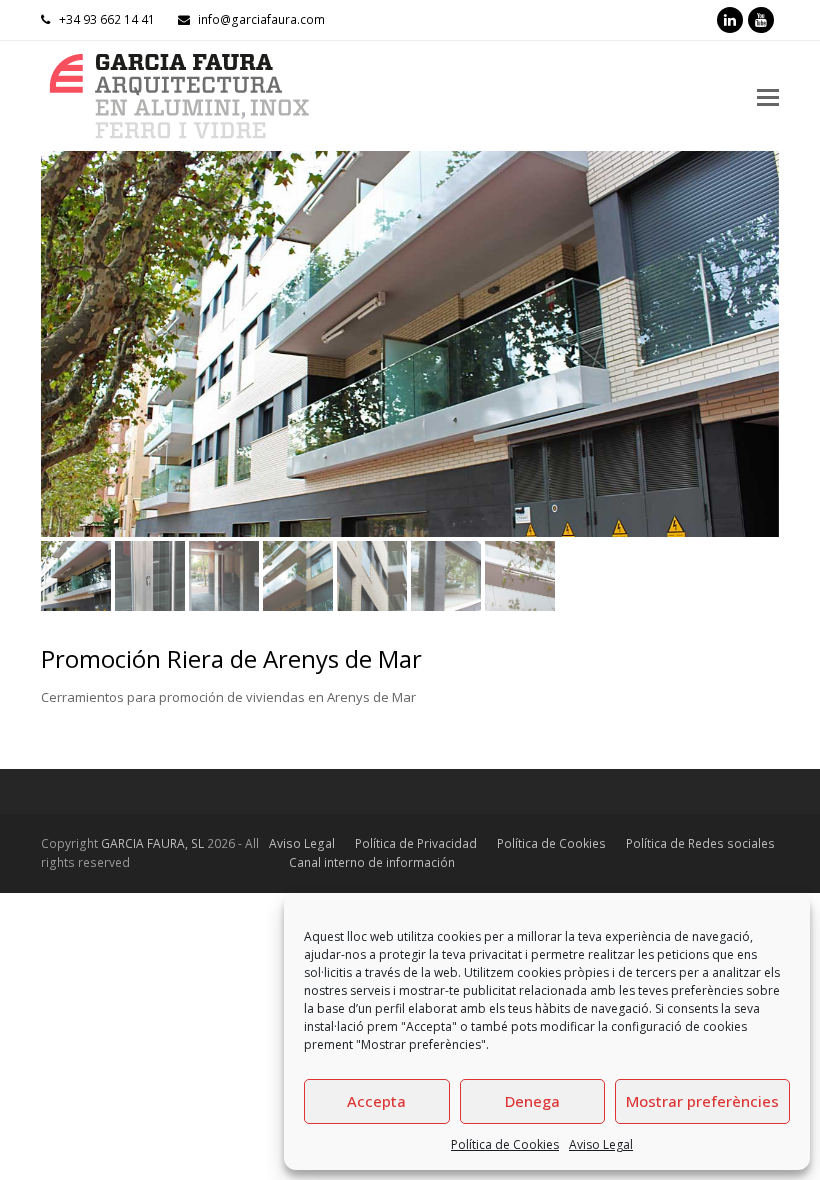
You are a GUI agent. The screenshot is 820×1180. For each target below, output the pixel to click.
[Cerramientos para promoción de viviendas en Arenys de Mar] (410, 344)
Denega (532, 1101)
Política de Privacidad (416, 843)
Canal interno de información (372, 862)
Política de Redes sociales (700, 843)
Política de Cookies (505, 1144)
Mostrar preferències (702, 1101)
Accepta (376, 1101)
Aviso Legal (601, 1144)
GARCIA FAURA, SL (152, 843)
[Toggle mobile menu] (768, 96)
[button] (58, 359)
